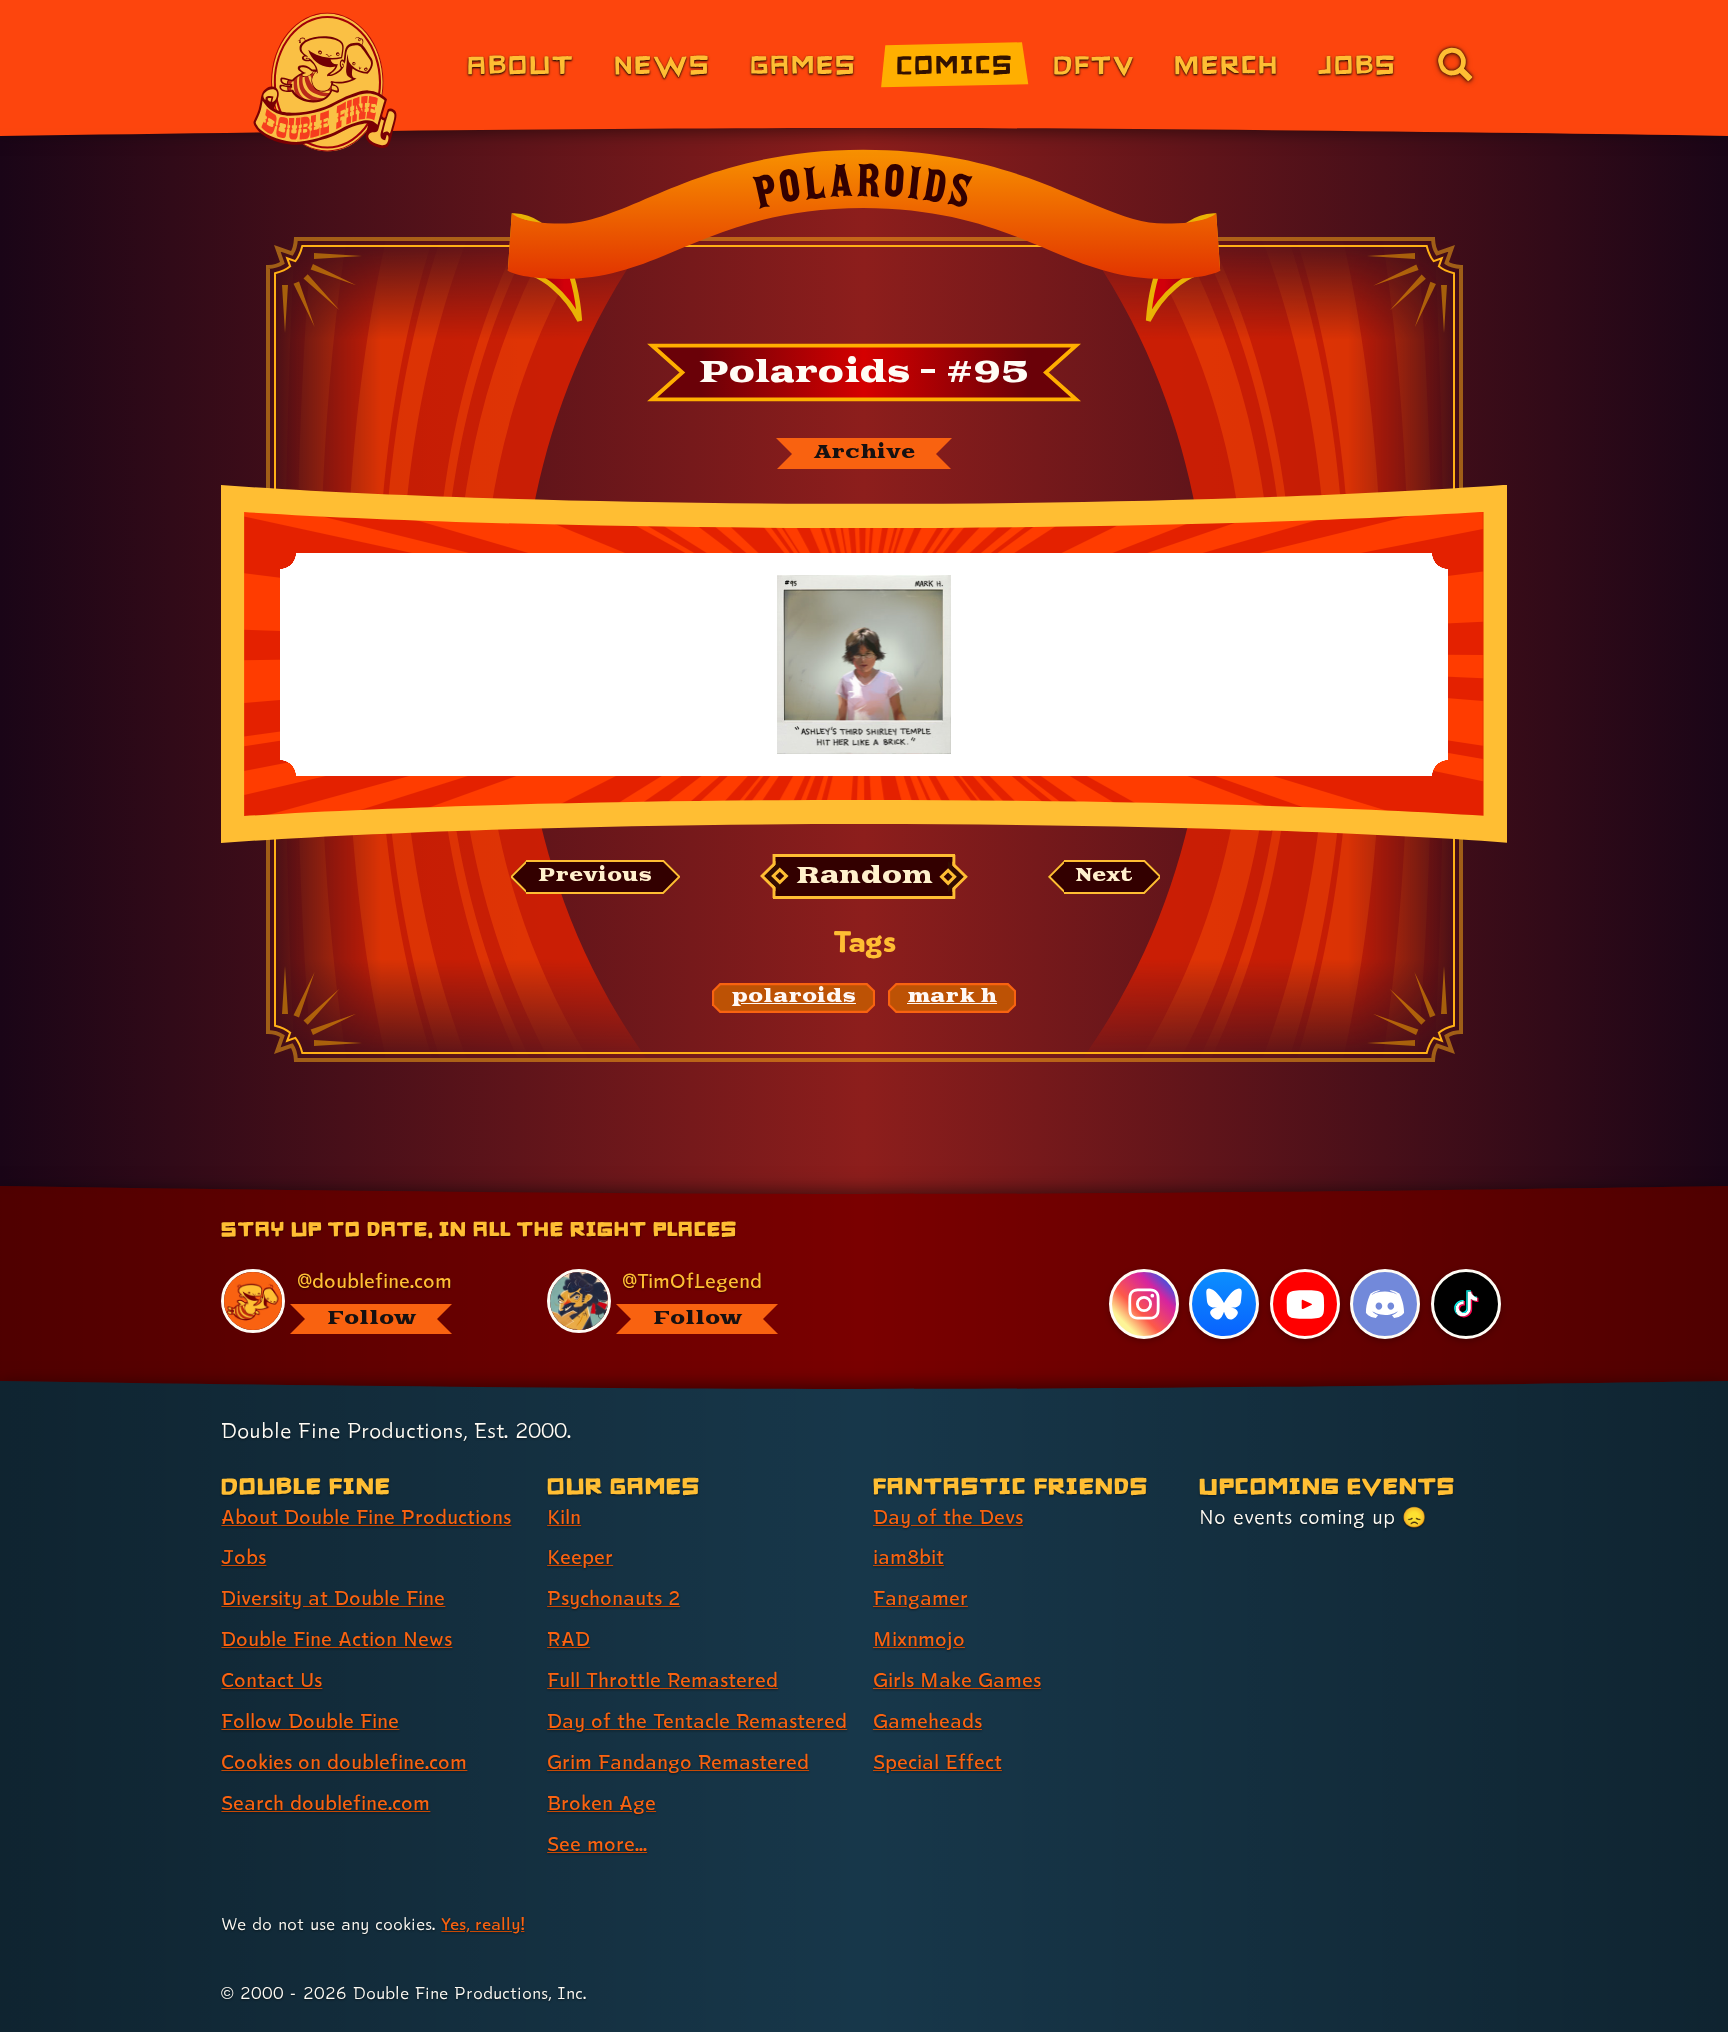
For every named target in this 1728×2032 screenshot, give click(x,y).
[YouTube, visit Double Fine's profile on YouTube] (1305, 1304)
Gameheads (927, 1721)
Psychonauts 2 (613, 1598)
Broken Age (601, 1803)
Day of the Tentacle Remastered (697, 1721)
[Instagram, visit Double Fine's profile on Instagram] (1144, 1304)
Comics (955, 63)
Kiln (564, 1517)
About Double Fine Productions (366, 1517)
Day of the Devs (948, 1517)
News (662, 63)
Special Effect (937, 1762)
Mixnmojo (919, 1639)
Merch (1226, 63)
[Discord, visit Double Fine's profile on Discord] (1385, 1304)
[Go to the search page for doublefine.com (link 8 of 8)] (1455, 64)
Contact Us (271, 1680)
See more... (597, 1844)
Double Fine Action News (336, 1639)
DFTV (1094, 63)
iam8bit (908, 1557)
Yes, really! (482, 1923)
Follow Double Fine (310, 1721)
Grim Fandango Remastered (678, 1762)
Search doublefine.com (325, 1803)
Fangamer (920, 1598)
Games (803, 63)
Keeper (580, 1557)
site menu (842, 1193)
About (520, 63)
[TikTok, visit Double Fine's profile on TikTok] (1466, 1304)
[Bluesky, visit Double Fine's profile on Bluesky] (1224, 1304)
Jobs (1357, 63)
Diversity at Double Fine (333, 1598)
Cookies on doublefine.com (344, 1762)
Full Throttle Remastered (662, 1680)
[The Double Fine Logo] (326, 82)
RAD (568, 1639)
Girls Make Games (957, 1680)
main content (968, 1193)
